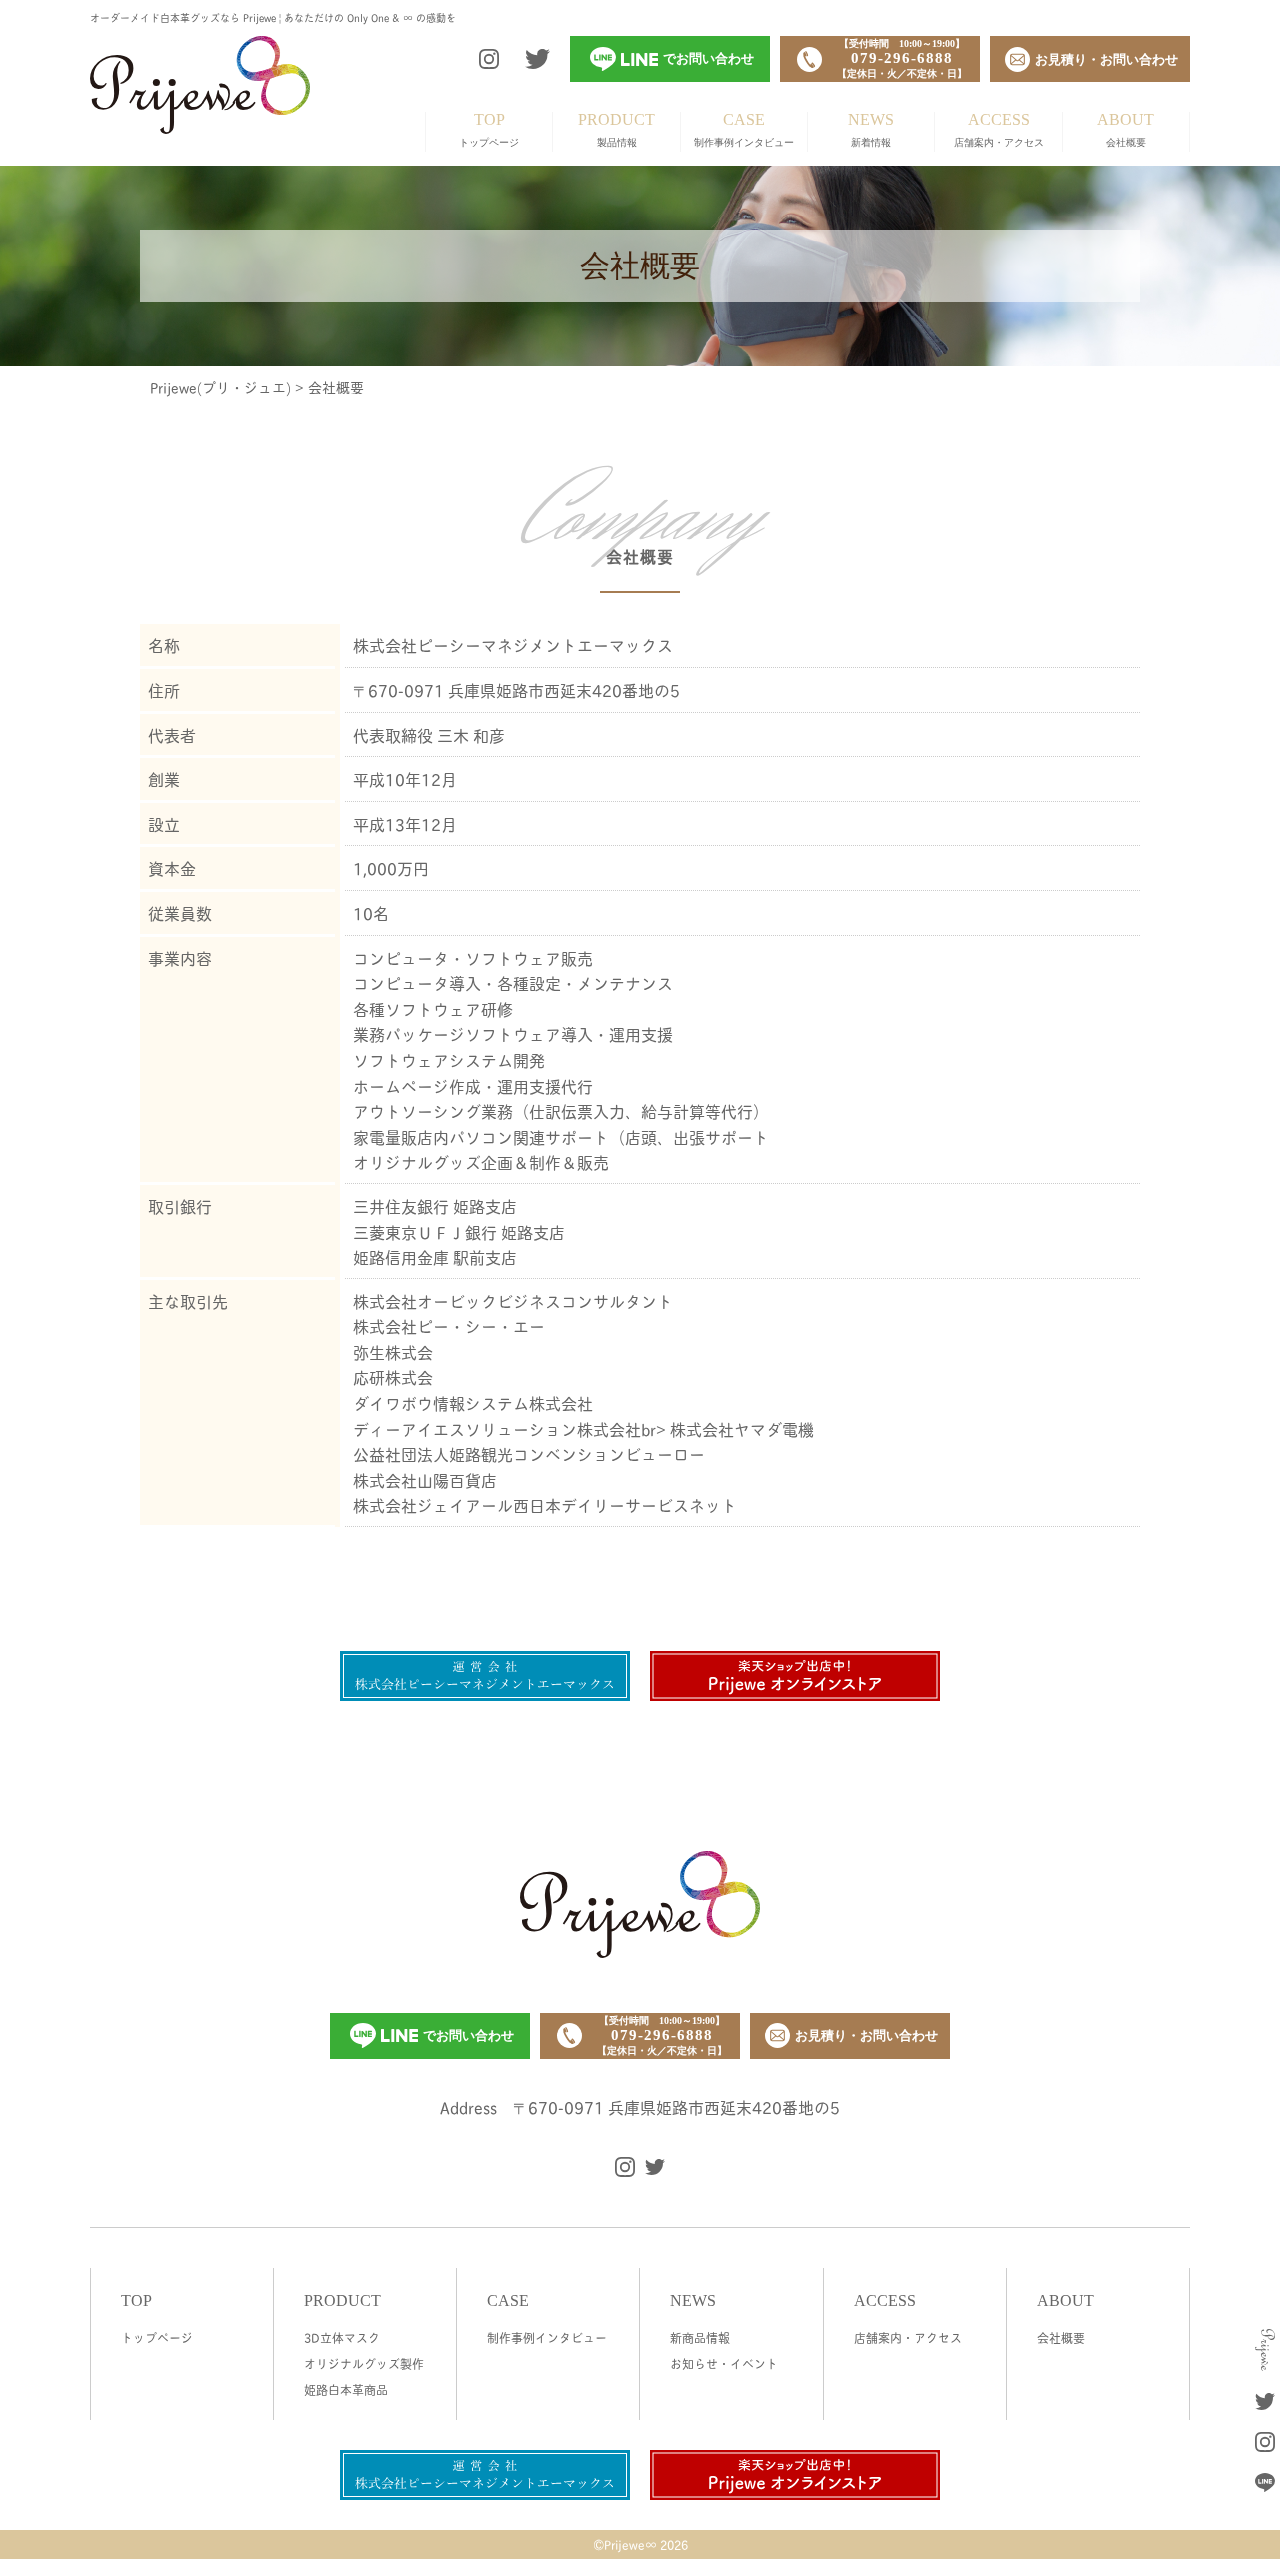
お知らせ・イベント (724, 2363)
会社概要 (1125, 130)
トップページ (489, 130)
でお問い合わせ (468, 2035)
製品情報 (616, 130)
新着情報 (871, 130)
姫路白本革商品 (346, 2389)
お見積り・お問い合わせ (866, 2035)
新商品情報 (700, 2337)
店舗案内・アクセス (999, 130)
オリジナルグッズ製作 (364, 2363)
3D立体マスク (342, 2337)
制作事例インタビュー (744, 130)
